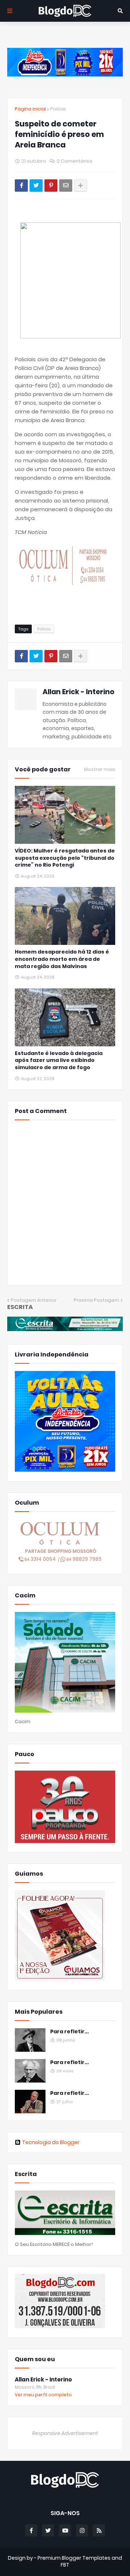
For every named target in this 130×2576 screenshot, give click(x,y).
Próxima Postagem (96, 1300)
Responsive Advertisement (65, 2433)
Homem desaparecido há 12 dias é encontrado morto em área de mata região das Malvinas (62, 959)
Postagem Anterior (34, 1300)
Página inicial (30, 109)
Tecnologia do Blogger (51, 2142)
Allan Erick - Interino (79, 692)
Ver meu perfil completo (43, 2395)
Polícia (58, 109)
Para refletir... (70, 2032)
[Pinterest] (51, 186)
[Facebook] (21, 186)
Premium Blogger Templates (74, 2558)
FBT (65, 2565)
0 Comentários (75, 161)
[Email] (66, 186)
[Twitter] (36, 186)
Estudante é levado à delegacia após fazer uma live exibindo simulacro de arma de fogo (59, 1060)
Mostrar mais (100, 770)
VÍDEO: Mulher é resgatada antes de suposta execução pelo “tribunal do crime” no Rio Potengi (65, 858)
